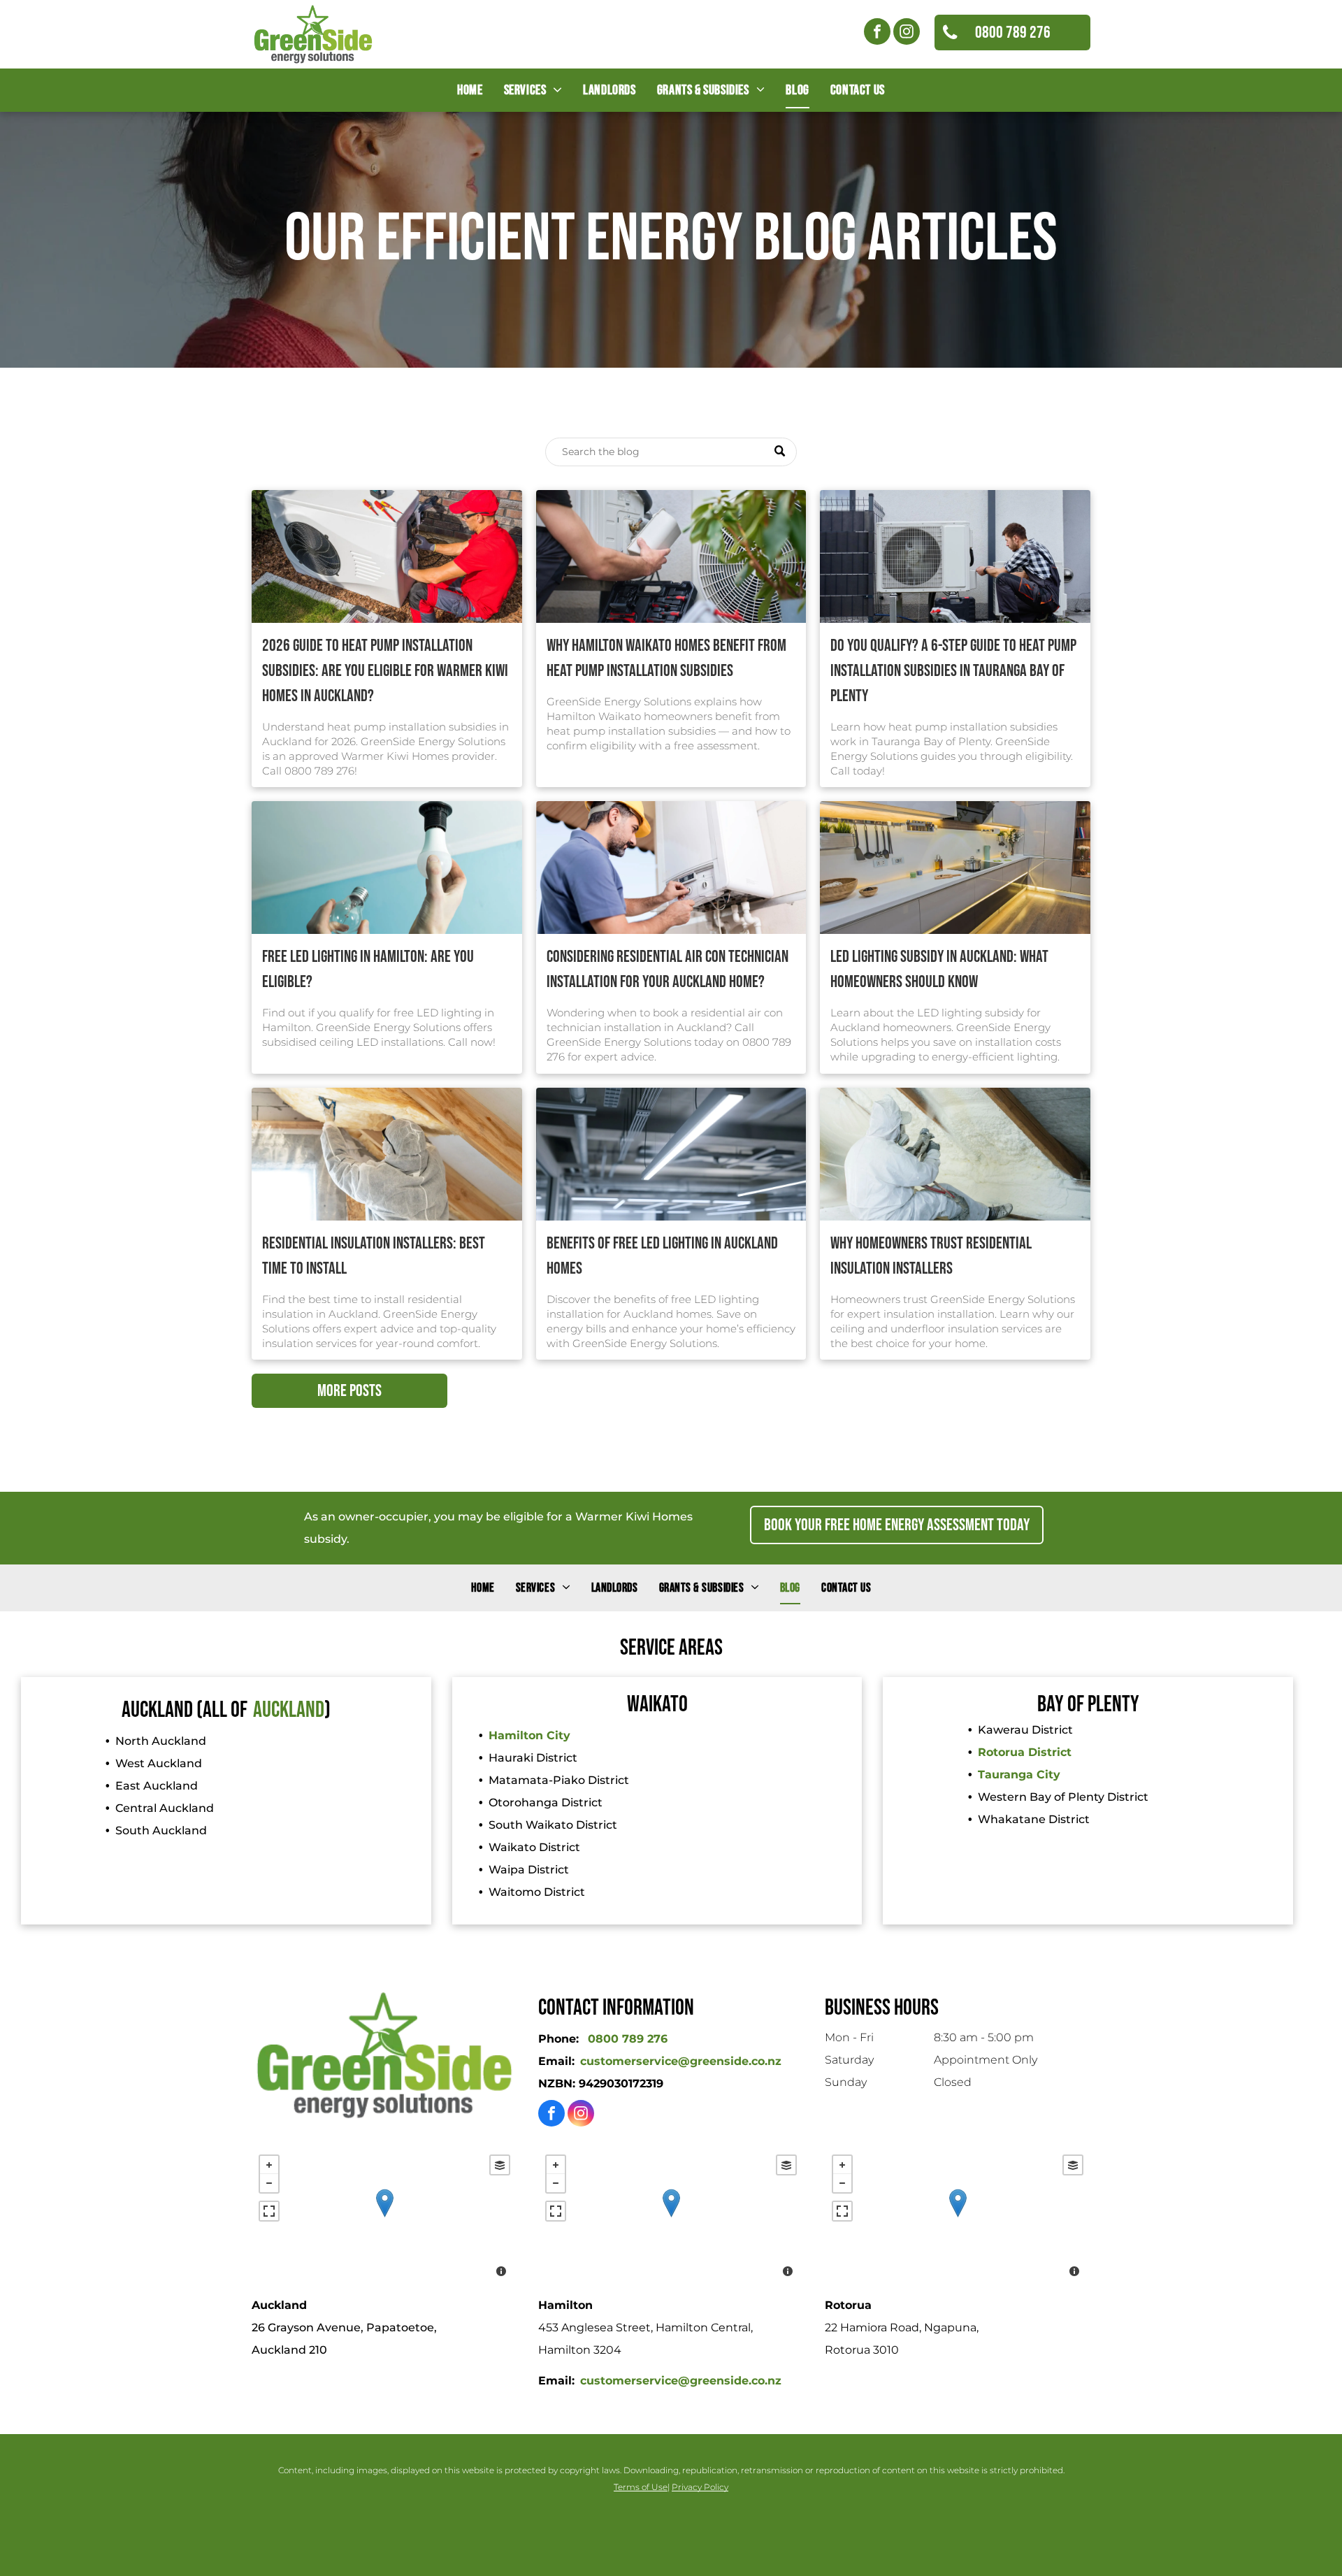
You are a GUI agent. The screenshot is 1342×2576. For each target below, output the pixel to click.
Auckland (289, 1710)
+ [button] (269, 2165)
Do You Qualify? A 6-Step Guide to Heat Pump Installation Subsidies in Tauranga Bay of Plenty (953, 671)
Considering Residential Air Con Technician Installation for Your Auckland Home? (668, 969)
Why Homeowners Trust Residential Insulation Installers (931, 1256)
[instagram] (907, 33)
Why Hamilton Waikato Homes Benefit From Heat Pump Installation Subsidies (666, 658)
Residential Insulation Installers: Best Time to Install (374, 1256)
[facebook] (877, 33)
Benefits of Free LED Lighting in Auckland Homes (662, 1256)
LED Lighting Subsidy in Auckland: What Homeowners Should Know (939, 969)
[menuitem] (470, 90)
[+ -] (384, 2217)
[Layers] (500, 2165)
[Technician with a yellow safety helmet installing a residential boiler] (671, 868)
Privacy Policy (700, 2487)
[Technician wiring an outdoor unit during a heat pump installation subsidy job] (387, 556)
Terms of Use (641, 2487)
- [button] (269, 2183)
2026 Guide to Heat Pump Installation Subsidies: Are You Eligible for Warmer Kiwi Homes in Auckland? (385, 671)
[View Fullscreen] (269, 2211)
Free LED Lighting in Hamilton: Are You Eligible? (368, 969)
